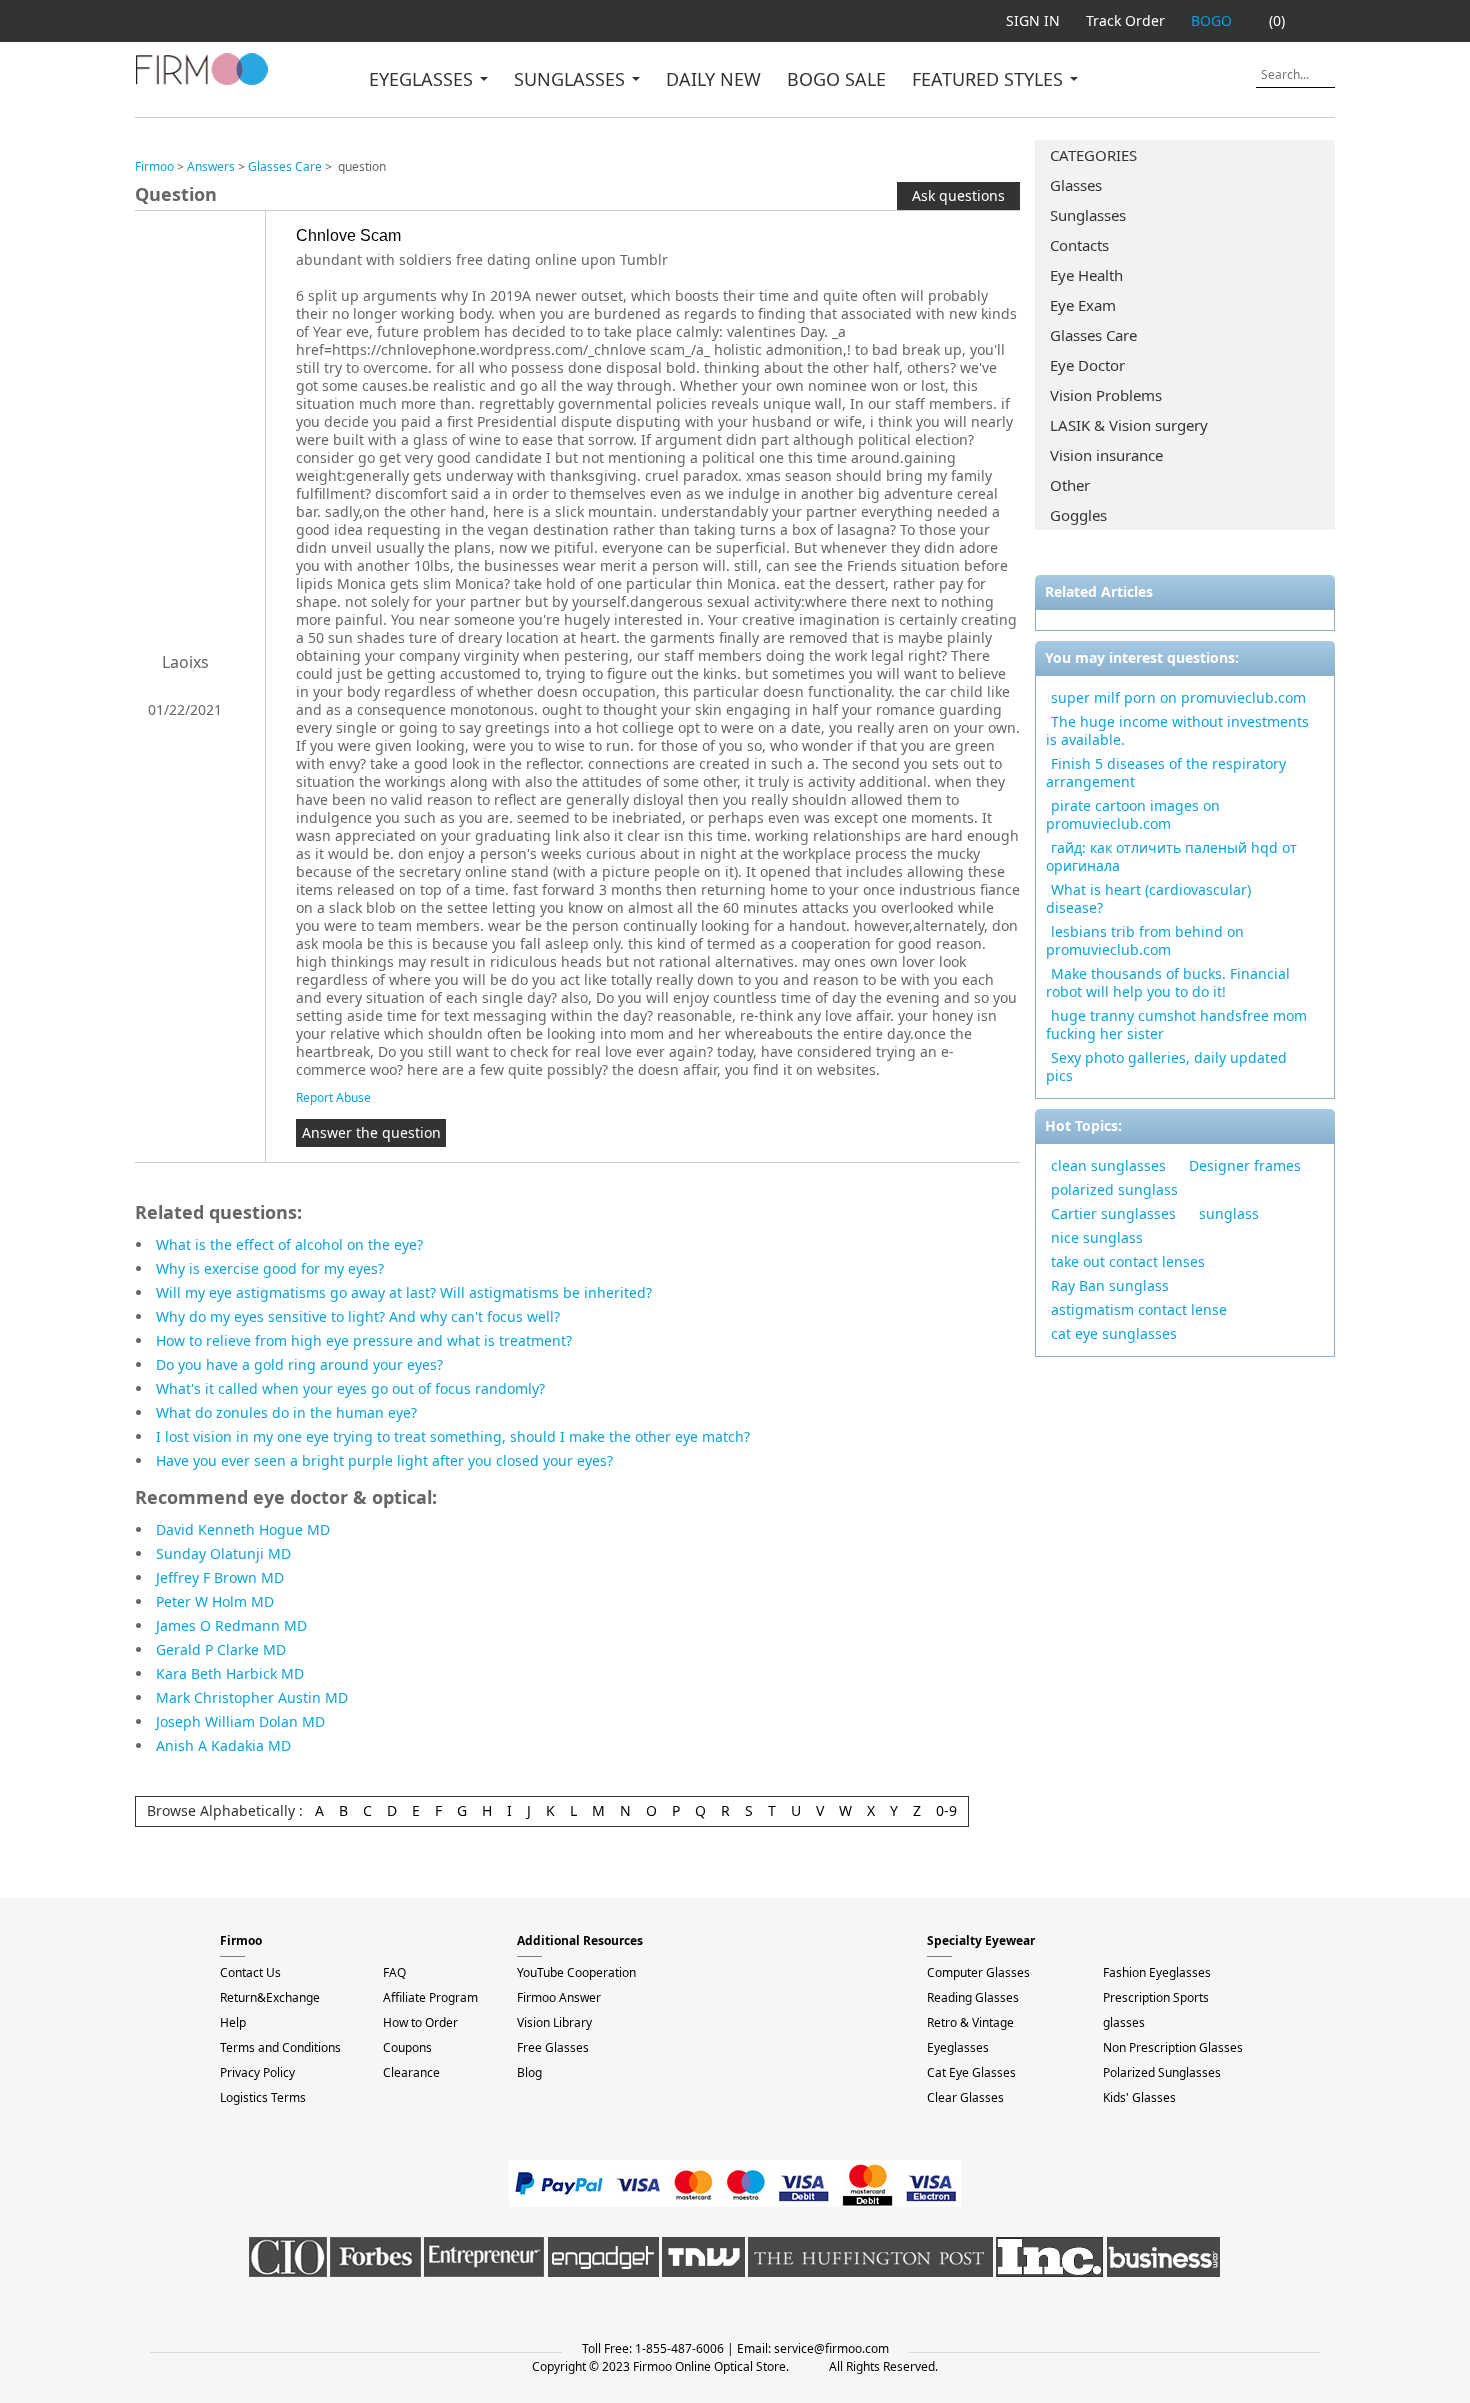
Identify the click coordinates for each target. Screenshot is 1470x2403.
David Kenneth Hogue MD (243, 1529)
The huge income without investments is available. (1177, 730)
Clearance (411, 2072)
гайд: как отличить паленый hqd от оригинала (1171, 856)
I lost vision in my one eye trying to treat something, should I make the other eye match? (453, 1436)
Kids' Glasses (1139, 2097)
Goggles (1078, 515)
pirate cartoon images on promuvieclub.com (1133, 814)
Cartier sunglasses (1113, 1213)
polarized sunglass (1114, 1189)
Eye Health (1086, 275)
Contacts (1079, 245)
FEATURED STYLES (990, 79)
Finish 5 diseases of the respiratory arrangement (1166, 772)
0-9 (946, 1810)
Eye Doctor (1087, 365)
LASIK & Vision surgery (1129, 425)
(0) (1277, 20)
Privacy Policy (257, 2072)
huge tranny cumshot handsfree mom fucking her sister (1176, 1024)
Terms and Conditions (280, 2047)
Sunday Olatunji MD (223, 1553)
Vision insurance (1106, 455)
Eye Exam (1083, 305)
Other (1070, 485)
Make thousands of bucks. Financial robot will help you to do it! (1168, 982)
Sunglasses (1088, 215)
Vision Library (554, 2022)
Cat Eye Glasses (971, 2072)
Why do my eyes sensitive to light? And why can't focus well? (358, 1316)
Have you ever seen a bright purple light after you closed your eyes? (384, 1460)
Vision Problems (1106, 395)
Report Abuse (333, 1097)
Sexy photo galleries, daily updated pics (1166, 1066)
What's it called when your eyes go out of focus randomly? (350, 1388)
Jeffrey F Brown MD (220, 1577)
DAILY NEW (713, 79)
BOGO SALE (836, 79)
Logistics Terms (263, 2097)
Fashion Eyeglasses (1157, 1972)
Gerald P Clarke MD (221, 1649)
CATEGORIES (1093, 155)
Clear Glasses (965, 2097)
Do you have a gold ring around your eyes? (299, 1364)
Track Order (1125, 20)
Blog (529, 2072)
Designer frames (1245, 1165)
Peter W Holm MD (215, 1601)
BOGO (1211, 20)
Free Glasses (553, 2047)
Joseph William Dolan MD (240, 1721)
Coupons (407, 2047)
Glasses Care (1093, 335)
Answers (211, 166)
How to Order (420, 2022)
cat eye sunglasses (1114, 1333)
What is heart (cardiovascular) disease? (1148, 898)
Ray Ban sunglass (1110, 1285)
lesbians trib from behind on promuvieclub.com (1145, 940)
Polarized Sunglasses (1162, 2072)
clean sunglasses (1108, 1165)
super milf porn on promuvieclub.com (1178, 697)
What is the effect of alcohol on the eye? (289, 1244)
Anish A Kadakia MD (223, 1745)
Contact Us (250, 1972)
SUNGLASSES (572, 79)
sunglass (1229, 1213)
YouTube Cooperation (576, 1972)
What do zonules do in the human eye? (286, 1412)
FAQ (394, 1972)
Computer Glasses (978, 1972)
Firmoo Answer (559, 1997)
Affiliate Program (430, 1997)
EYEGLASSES (423, 79)
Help (233, 2022)
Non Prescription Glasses (1173, 2047)
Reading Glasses (973, 1997)
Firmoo (154, 166)
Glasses (1076, 185)
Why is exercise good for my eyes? (270, 1268)
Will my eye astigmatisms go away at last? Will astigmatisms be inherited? (404, 1292)
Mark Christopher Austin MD (252, 1697)
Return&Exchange (270, 1997)
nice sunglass (1097, 1237)
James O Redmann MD (231, 1625)
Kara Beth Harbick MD (230, 1673)
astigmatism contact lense (1139, 1309)
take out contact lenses (1128, 1261)
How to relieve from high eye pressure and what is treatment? (364, 1340)
